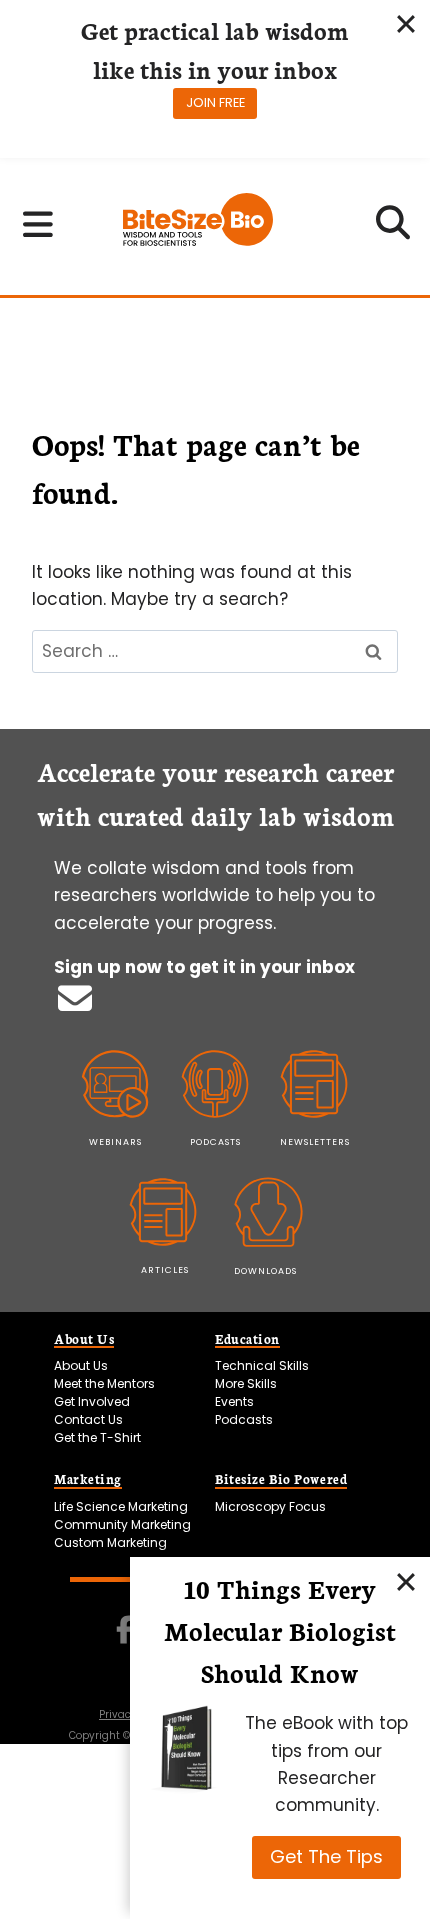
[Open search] (393, 229)
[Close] (406, 1581)
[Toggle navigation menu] (38, 224)
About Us (81, 1365)
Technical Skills (262, 1365)
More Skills (246, 1383)
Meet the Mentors (104, 1383)
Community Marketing (122, 1524)
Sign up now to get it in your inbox (204, 967)
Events (234, 1401)
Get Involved (92, 1401)
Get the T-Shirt (97, 1437)
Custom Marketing (110, 1542)
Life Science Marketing (121, 1506)
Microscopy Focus (270, 1506)
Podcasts (244, 1419)
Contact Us (88, 1419)
